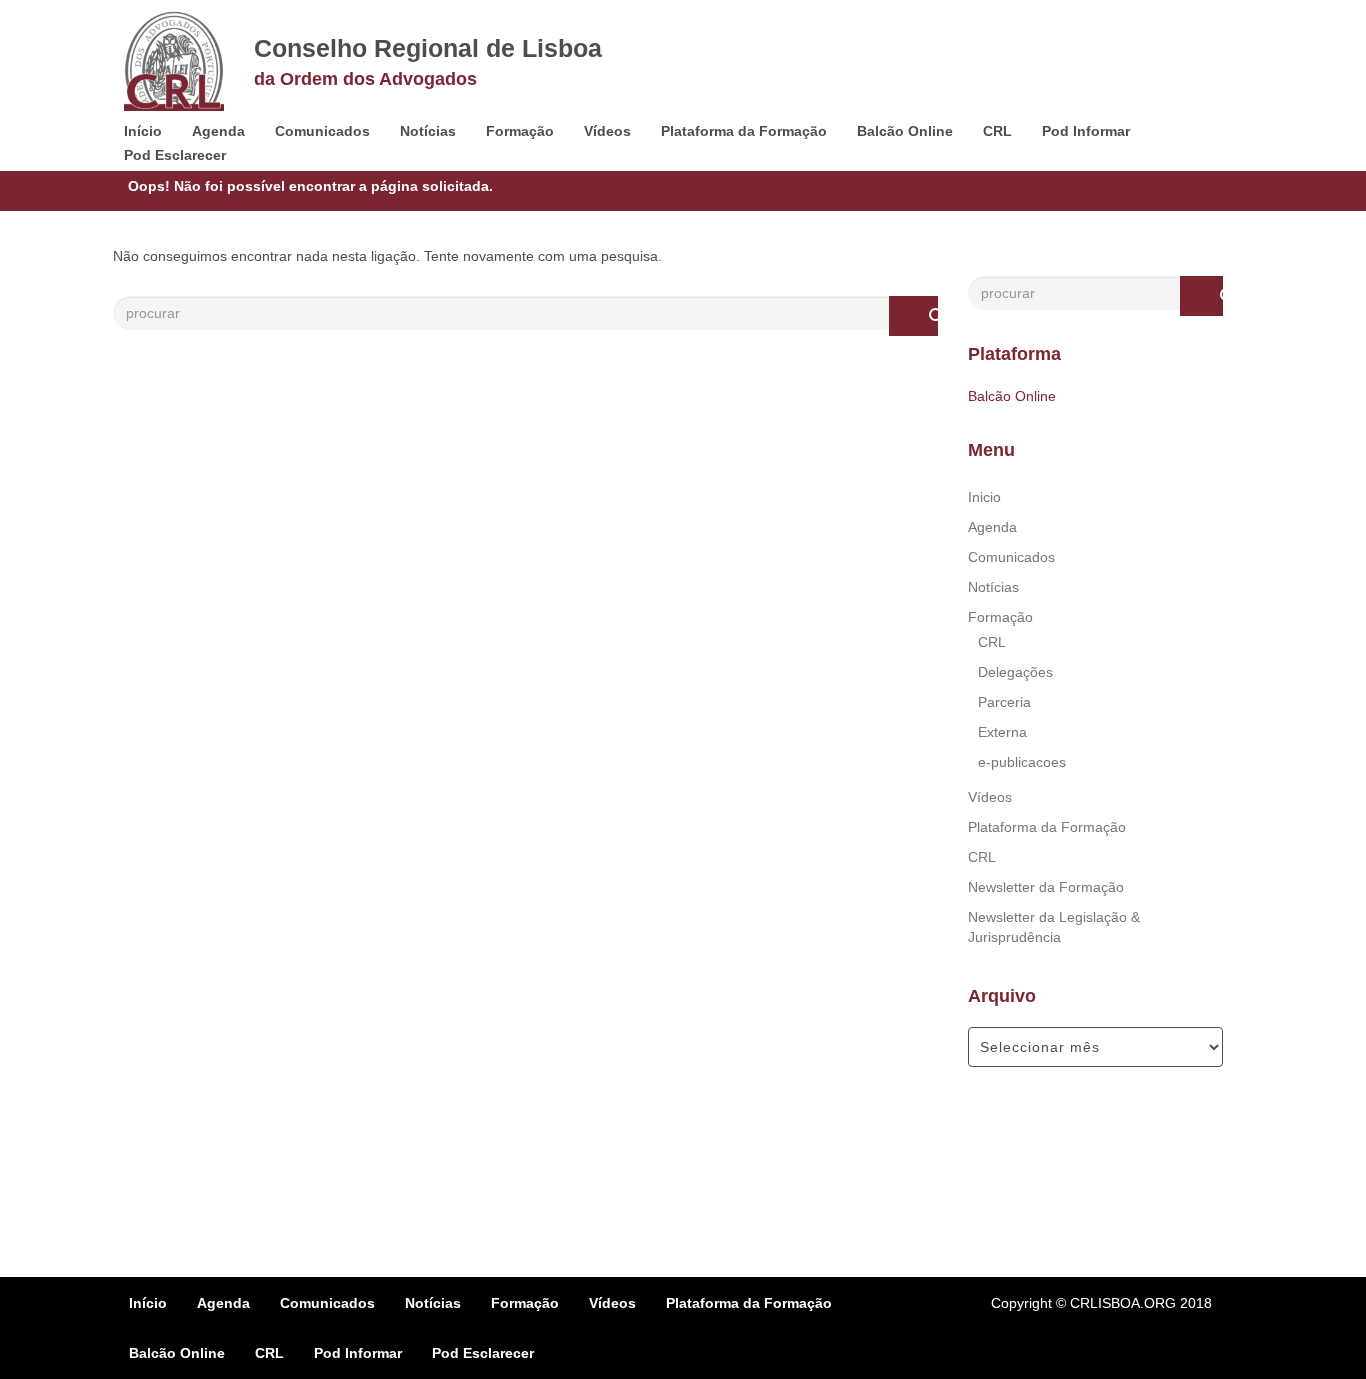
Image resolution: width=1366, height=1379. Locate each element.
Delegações (1015, 672)
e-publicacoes (1022, 762)
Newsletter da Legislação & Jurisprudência (1054, 927)
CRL (997, 131)
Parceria (1004, 702)
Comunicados (322, 131)
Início (143, 131)
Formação (520, 131)
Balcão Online (905, 131)
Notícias (428, 131)
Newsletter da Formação (1046, 887)
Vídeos (607, 131)
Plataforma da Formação (744, 131)
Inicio (984, 497)
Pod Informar (1086, 131)
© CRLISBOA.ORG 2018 (1134, 1303)
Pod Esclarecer (175, 155)
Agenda (218, 131)
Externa (1002, 732)
